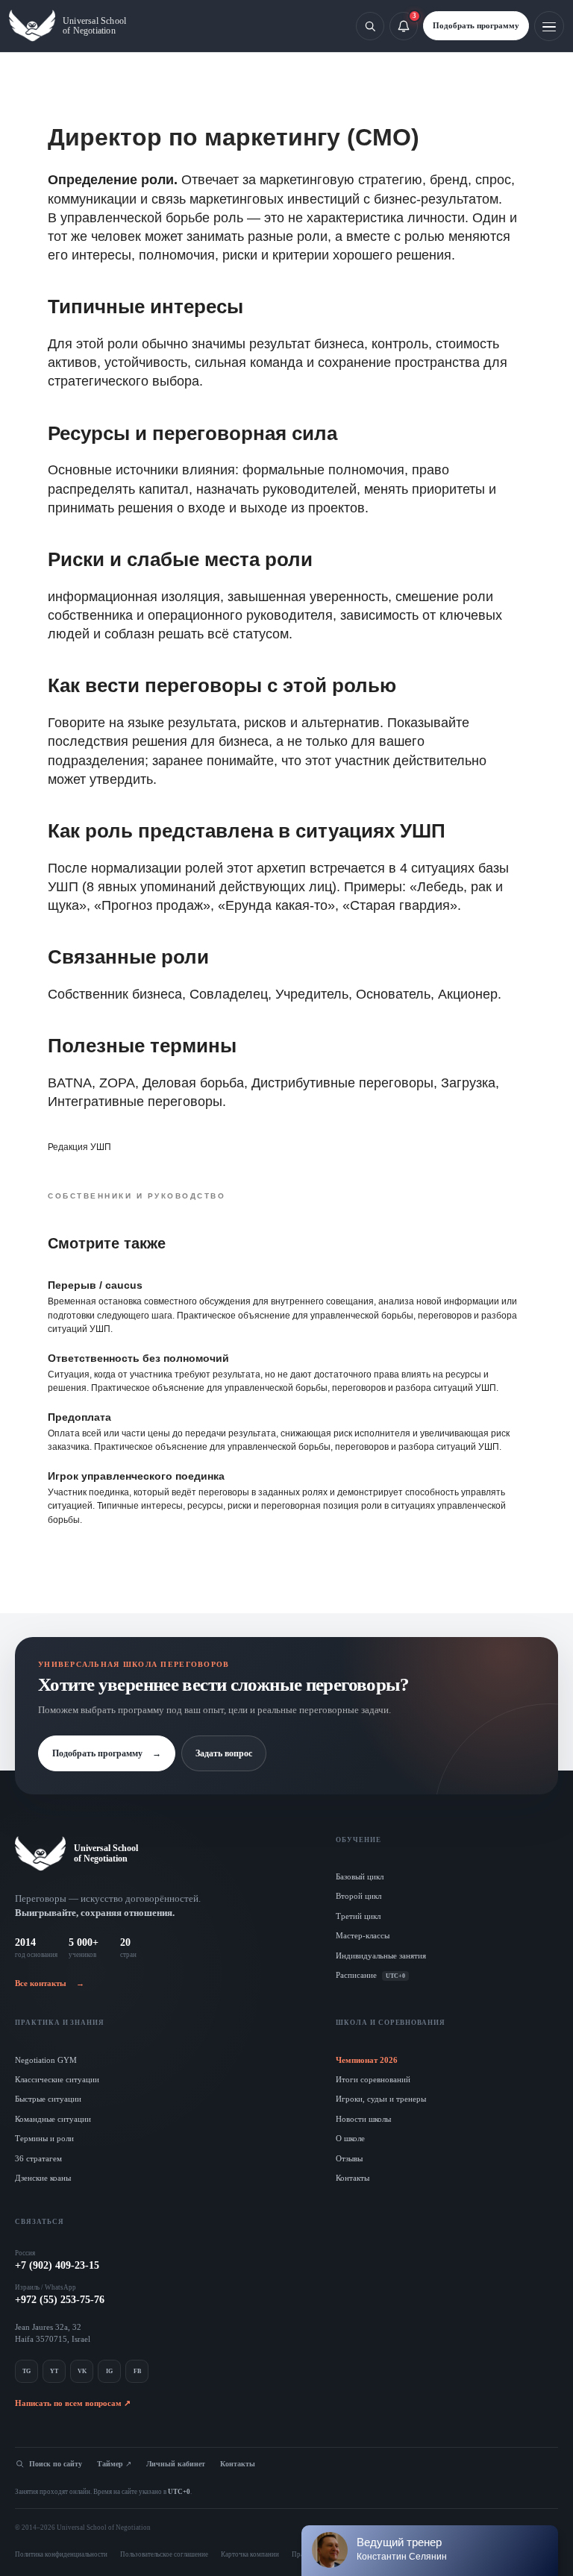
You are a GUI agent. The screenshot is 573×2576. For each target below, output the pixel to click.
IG (109, 2371)
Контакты (353, 2178)
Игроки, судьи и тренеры (381, 2099)
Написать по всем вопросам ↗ (73, 2403)
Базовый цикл (360, 1876)
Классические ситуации (57, 2079)
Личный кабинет (176, 2464)
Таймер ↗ (114, 2464)
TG (26, 2371)
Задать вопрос (224, 1753)
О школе (350, 2138)
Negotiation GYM (46, 2060)
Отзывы (349, 2158)
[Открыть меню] (549, 26)
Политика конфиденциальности (61, 2554)
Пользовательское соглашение (164, 2554)
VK (82, 2371)
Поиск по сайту (56, 2464)
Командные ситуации (53, 2119)
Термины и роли (44, 2138)
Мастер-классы (363, 1935)
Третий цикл (358, 1916)
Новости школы (363, 2119)
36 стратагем (38, 2158)
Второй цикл (358, 1896)
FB (137, 2371)
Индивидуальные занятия (381, 1955)
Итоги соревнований (373, 2079)
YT (54, 2371)
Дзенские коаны (43, 2178)
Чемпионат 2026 (367, 2060)
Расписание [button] (370, 1975)
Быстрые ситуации (48, 2099)
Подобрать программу (476, 25)
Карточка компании (250, 2554)
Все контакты (50, 1983)
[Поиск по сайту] (370, 26)
